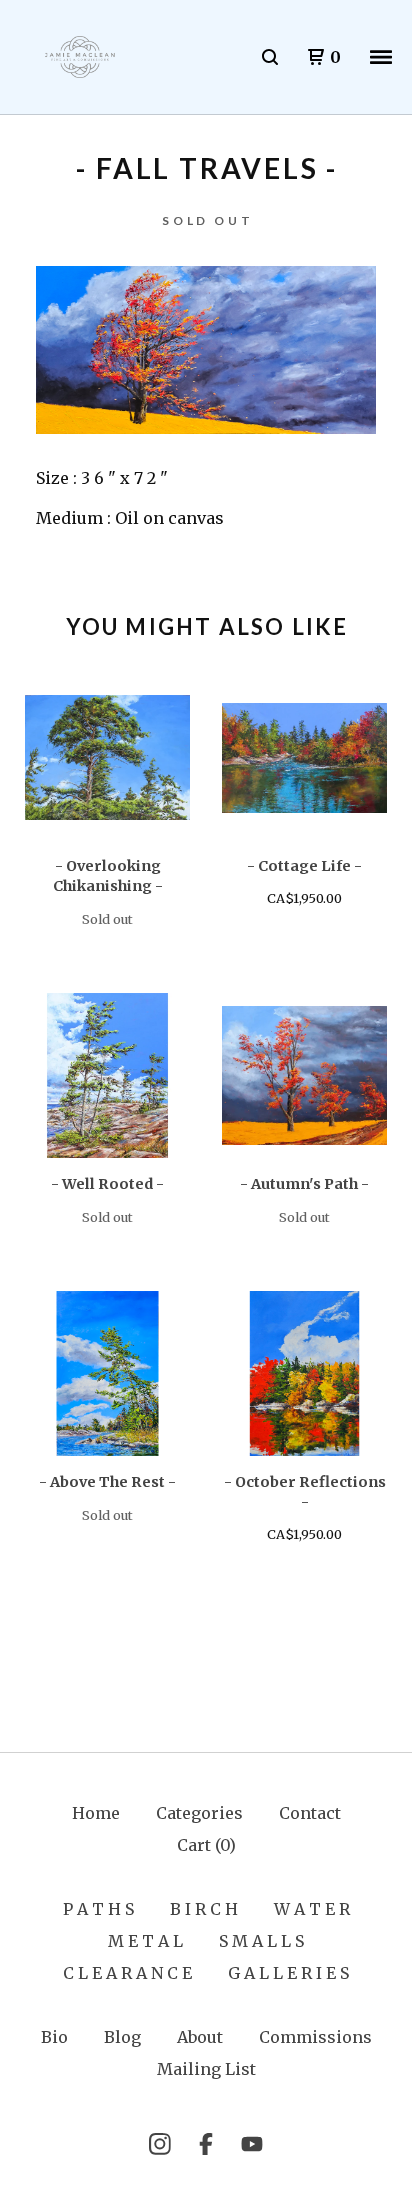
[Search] (270, 57)
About (200, 2037)
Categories (199, 1813)
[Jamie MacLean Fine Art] (80, 57)
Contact (310, 1813)
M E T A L (145, 1941)
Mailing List (206, 2069)
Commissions (315, 2037)
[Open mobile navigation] (381, 57)
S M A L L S (261, 1941)
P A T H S (98, 1909)
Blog (122, 2037)
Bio (54, 2037)
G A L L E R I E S (288, 1973)
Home (96, 1813)
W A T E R (312, 1909)
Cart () (206, 1845)
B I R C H (204, 1909)
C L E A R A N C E (127, 1973)
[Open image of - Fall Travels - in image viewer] (206, 350)
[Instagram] (160, 2144)
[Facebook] (206, 2144)
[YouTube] (252, 2144)
